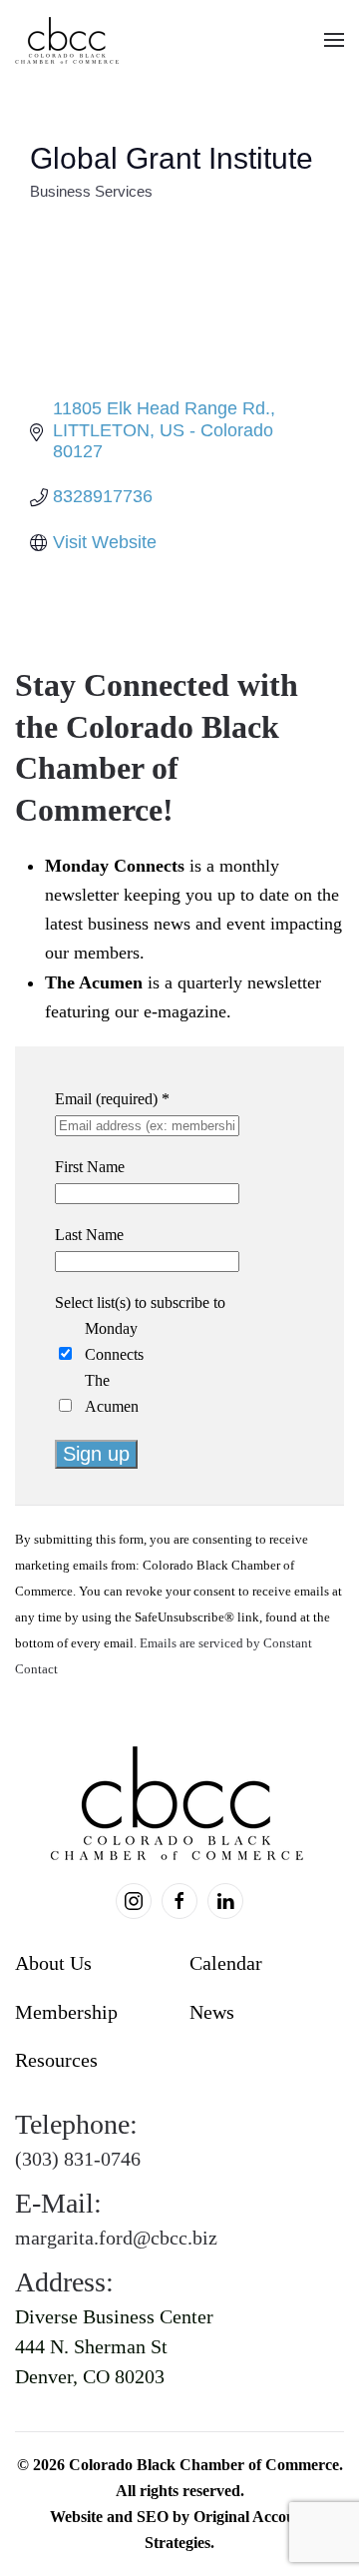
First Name (90, 1167)
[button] (334, 40)
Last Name (89, 1235)
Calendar (226, 1963)
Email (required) (112, 1099)
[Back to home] (68, 40)
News (212, 2012)
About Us (53, 1963)
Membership (66, 2012)
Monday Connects (114, 1341)
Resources (56, 2060)
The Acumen (112, 1393)
